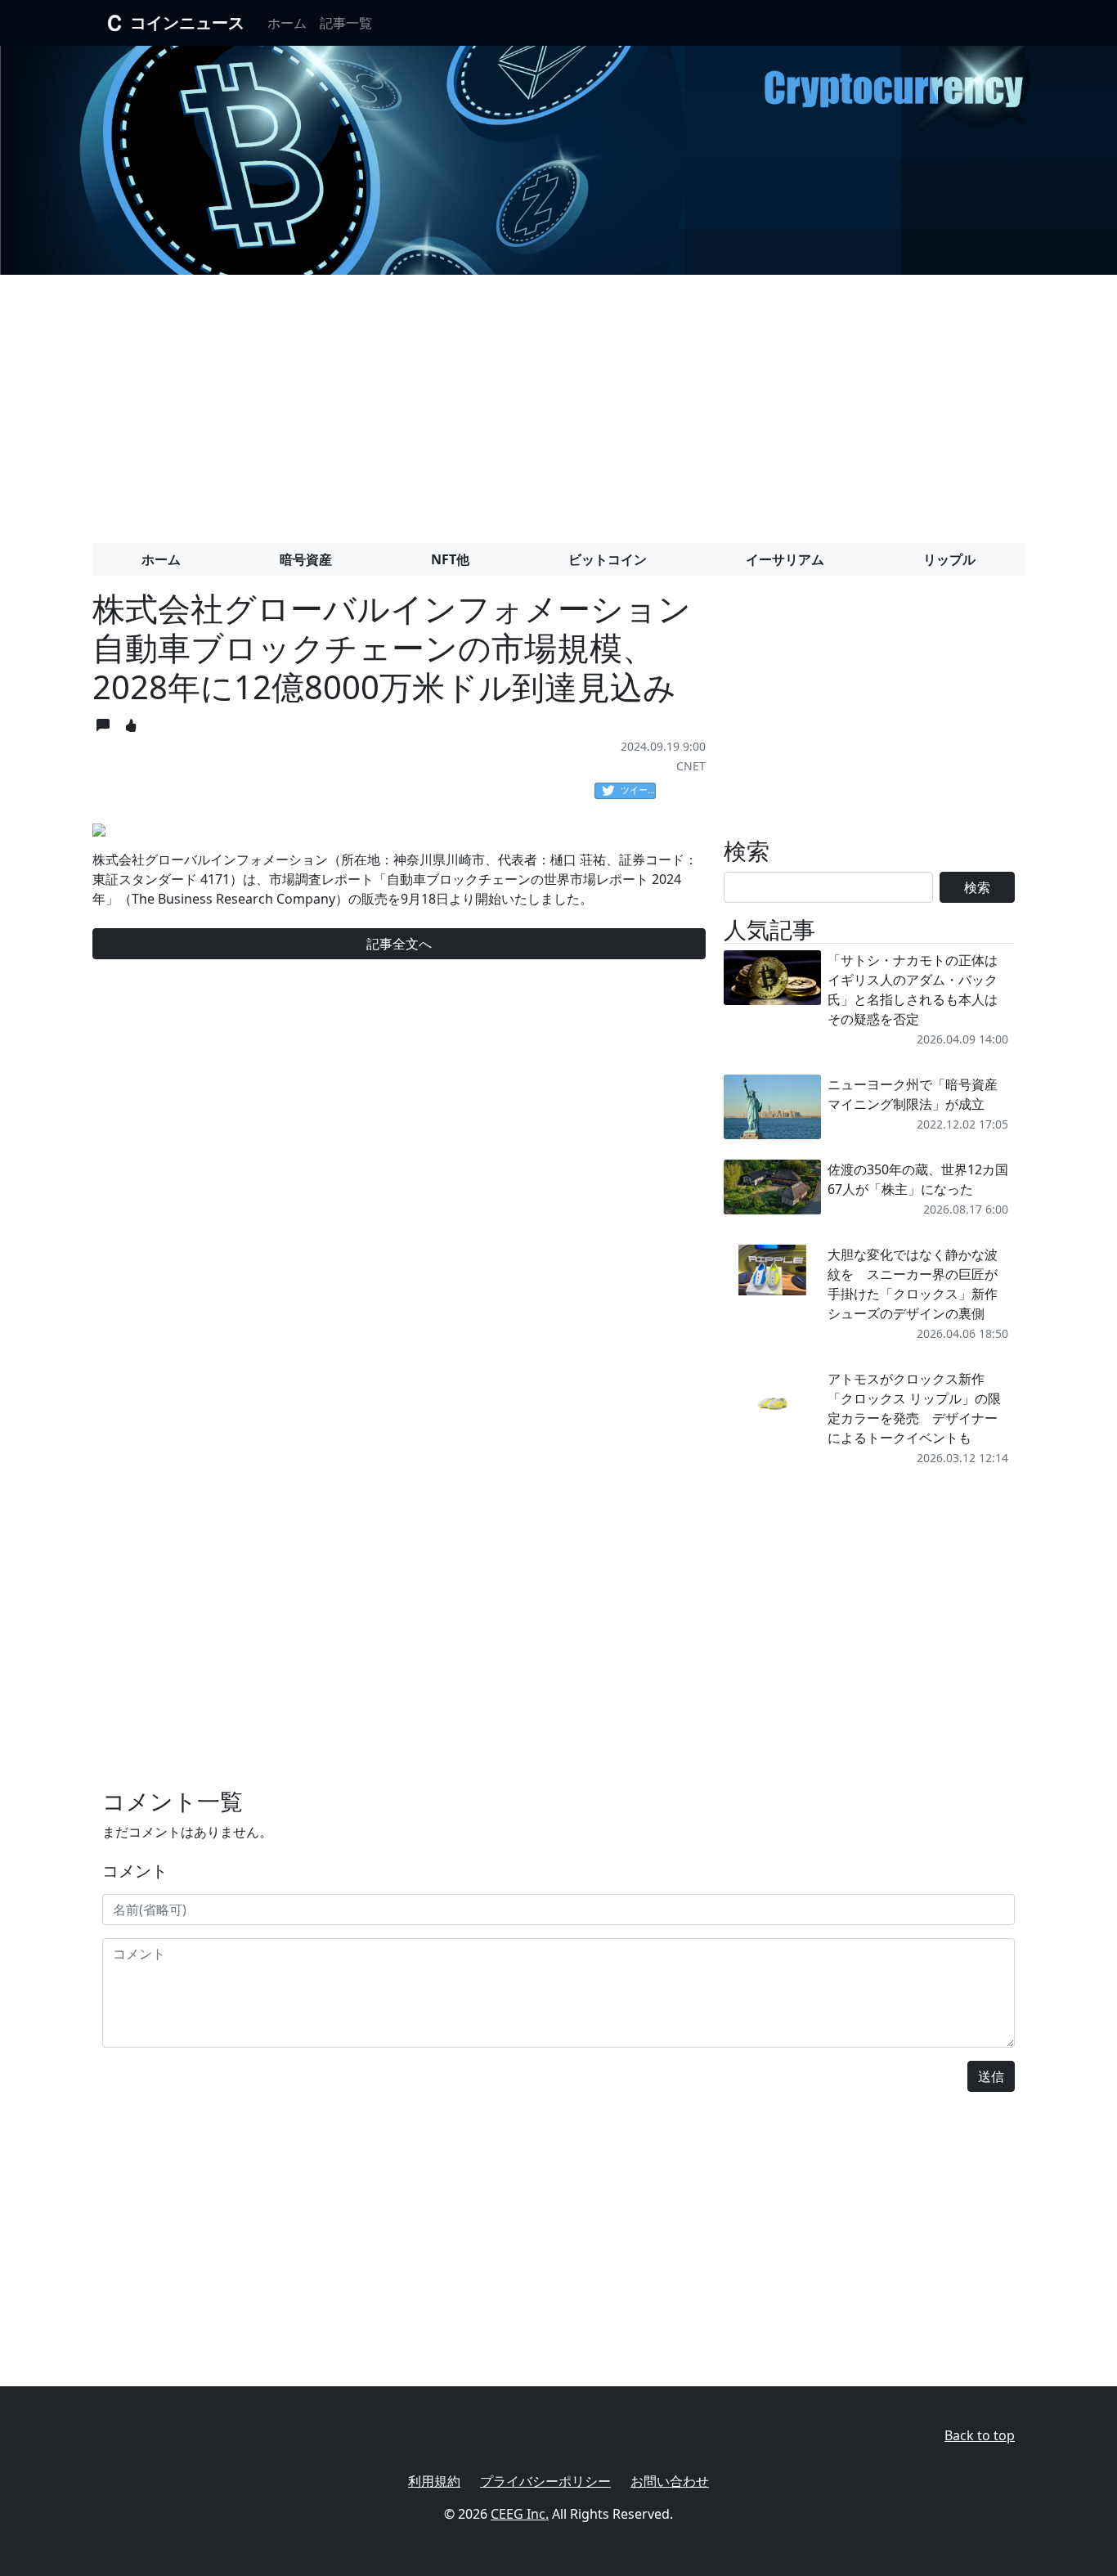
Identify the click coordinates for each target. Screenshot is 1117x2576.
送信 (991, 2076)
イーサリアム (785, 559)
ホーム (287, 23)
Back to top (980, 2435)
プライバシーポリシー (545, 2481)
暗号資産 (306, 559)
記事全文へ (399, 944)
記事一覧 (346, 23)
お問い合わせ (670, 2481)
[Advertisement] (558, 402)
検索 (977, 887)
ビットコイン (608, 559)
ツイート (638, 790)
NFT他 (450, 559)
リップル (949, 559)
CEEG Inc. (520, 2514)
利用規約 (434, 2481)
